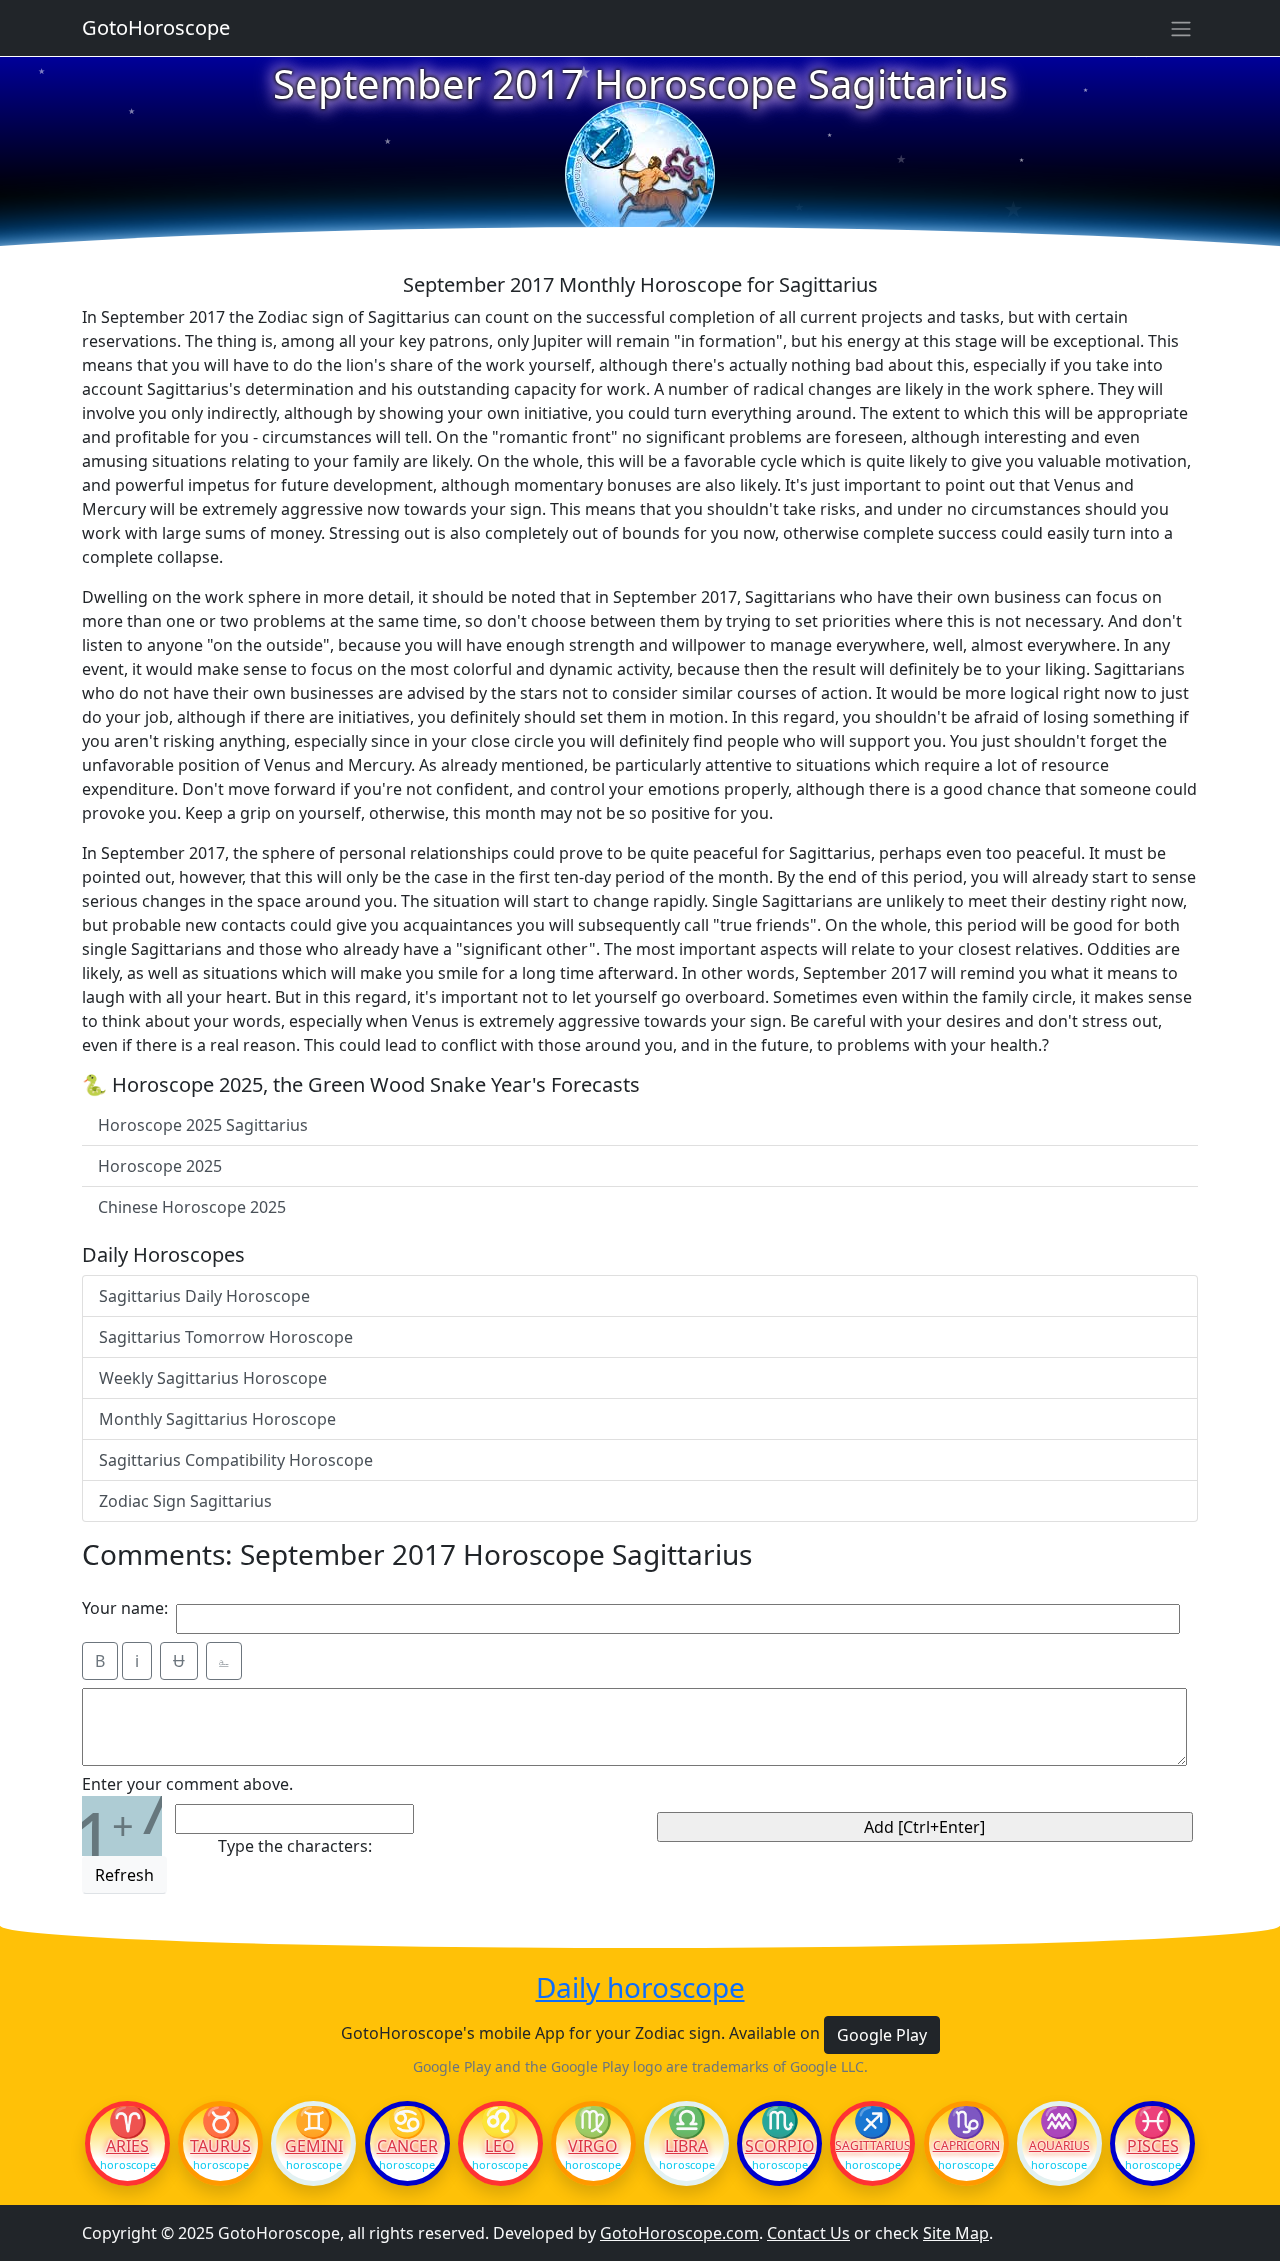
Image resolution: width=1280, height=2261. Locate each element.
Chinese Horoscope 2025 (192, 1207)
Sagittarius (872, 2146)
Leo (500, 2146)
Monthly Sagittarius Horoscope (217, 1419)
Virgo (593, 2146)
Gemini (314, 2146)
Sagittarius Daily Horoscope (204, 1296)
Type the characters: (295, 1846)
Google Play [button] (882, 2035)
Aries (127, 2146)
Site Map (956, 2233)
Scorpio (780, 2146)
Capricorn (966, 2146)
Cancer (407, 2146)
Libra (686, 2146)
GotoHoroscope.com (679, 2233)
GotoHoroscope (156, 27)
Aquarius (1059, 2146)
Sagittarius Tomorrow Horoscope (226, 1337)
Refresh (124, 1875)
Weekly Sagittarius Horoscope (213, 1378)
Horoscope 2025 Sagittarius (203, 1125)
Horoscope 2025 (160, 1166)
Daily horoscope (640, 1988)
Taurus (220, 2146)
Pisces (1153, 2146)
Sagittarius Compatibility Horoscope (236, 1460)
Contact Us (808, 2233)
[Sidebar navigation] (1181, 28)
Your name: (125, 1608)
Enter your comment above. (187, 1784)
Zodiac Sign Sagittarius (185, 1501)
